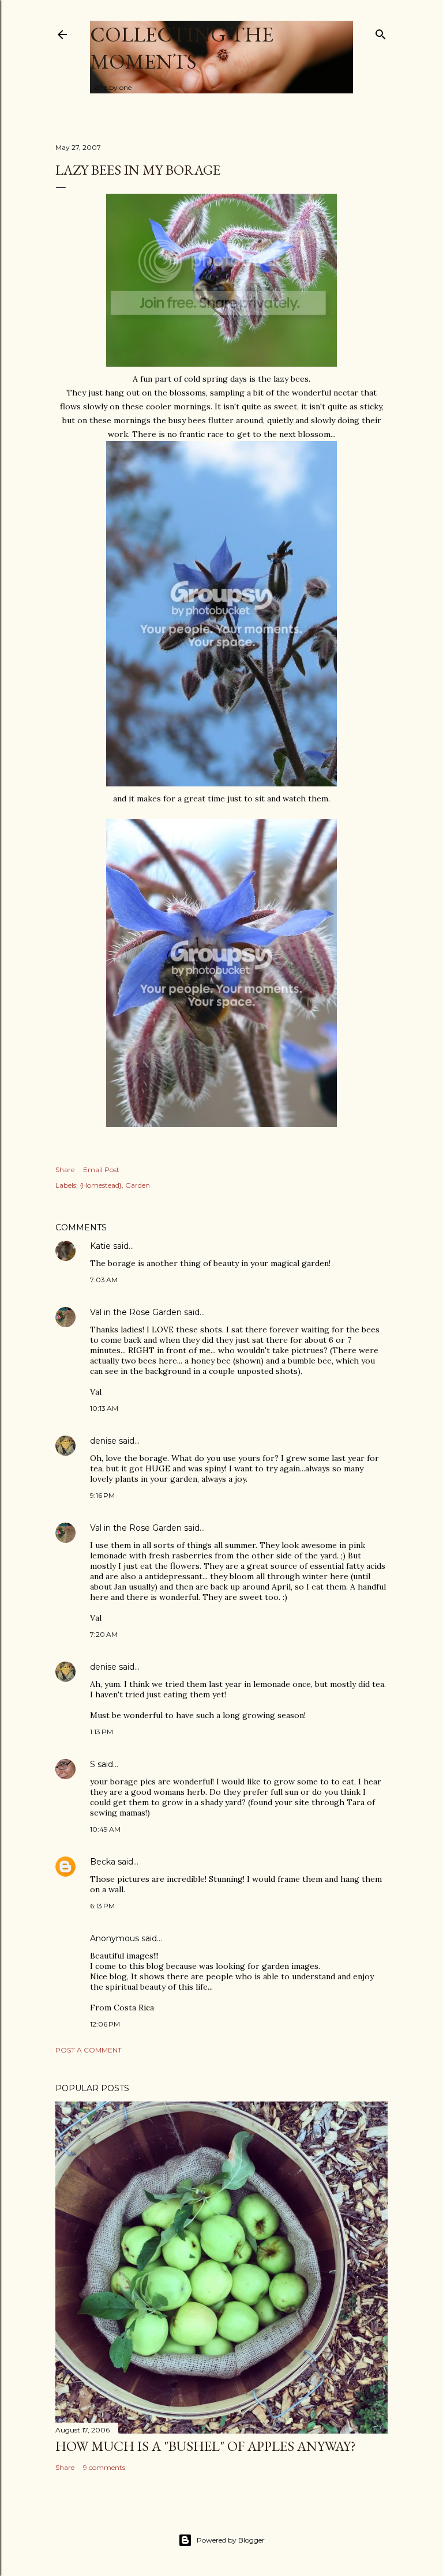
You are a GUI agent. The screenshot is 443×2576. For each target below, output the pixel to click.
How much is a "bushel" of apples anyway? (206, 2446)
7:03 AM (104, 1280)
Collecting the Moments (182, 48)
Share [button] (65, 1170)
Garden (138, 1185)
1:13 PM (102, 1732)
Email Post (101, 1170)
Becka (103, 1862)
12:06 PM (105, 2024)
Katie (100, 1246)
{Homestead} (101, 1185)
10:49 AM (105, 1829)
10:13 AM (104, 1408)
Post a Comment (89, 2050)
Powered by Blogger (231, 2540)
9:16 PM (102, 1495)
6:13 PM (102, 1906)
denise (103, 1441)
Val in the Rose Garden (136, 1312)
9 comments (104, 2467)
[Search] (381, 32)
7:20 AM (104, 1634)
